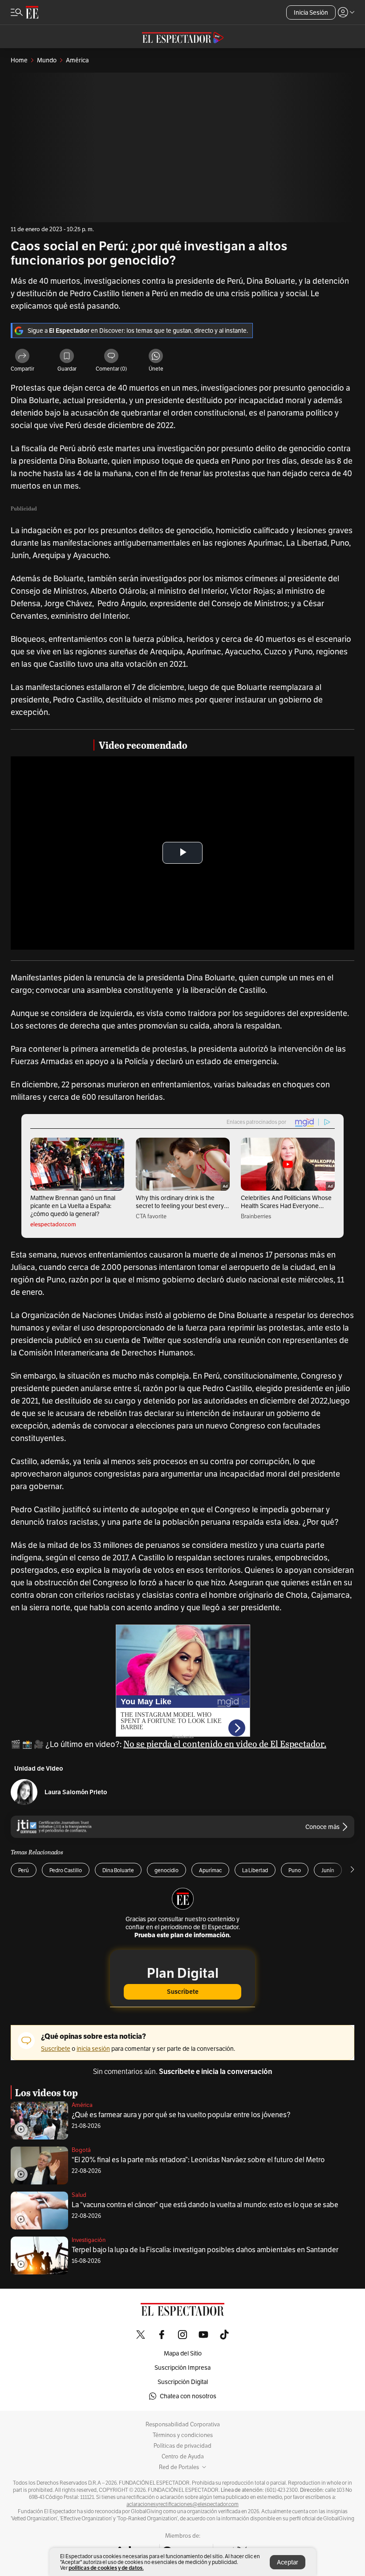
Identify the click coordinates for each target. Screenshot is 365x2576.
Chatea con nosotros (188, 2396)
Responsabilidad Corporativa (183, 2425)
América (82, 2105)
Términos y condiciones (183, 2435)
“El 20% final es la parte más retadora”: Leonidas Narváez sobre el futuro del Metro (198, 2160)
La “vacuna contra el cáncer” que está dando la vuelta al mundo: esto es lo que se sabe (205, 2205)
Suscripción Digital (183, 2382)
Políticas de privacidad (182, 2446)
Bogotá (81, 2150)
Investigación (89, 2240)
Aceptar (288, 2562)
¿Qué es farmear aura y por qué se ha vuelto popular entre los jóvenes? (181, 2115)
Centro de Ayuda (183, 2457)
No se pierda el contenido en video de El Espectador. (225, 1743)
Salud (79, 2195)
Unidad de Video (39, 1769)
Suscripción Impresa (182, 2368)
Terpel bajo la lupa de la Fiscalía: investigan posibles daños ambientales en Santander (205, 2250)
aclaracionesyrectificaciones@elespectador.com (182, 2504)
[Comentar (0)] (111, 357)
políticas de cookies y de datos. (106, 2568)
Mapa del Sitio (183, 2353)
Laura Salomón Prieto (76, 1792)
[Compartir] (22, 357)
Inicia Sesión (311, 12)
